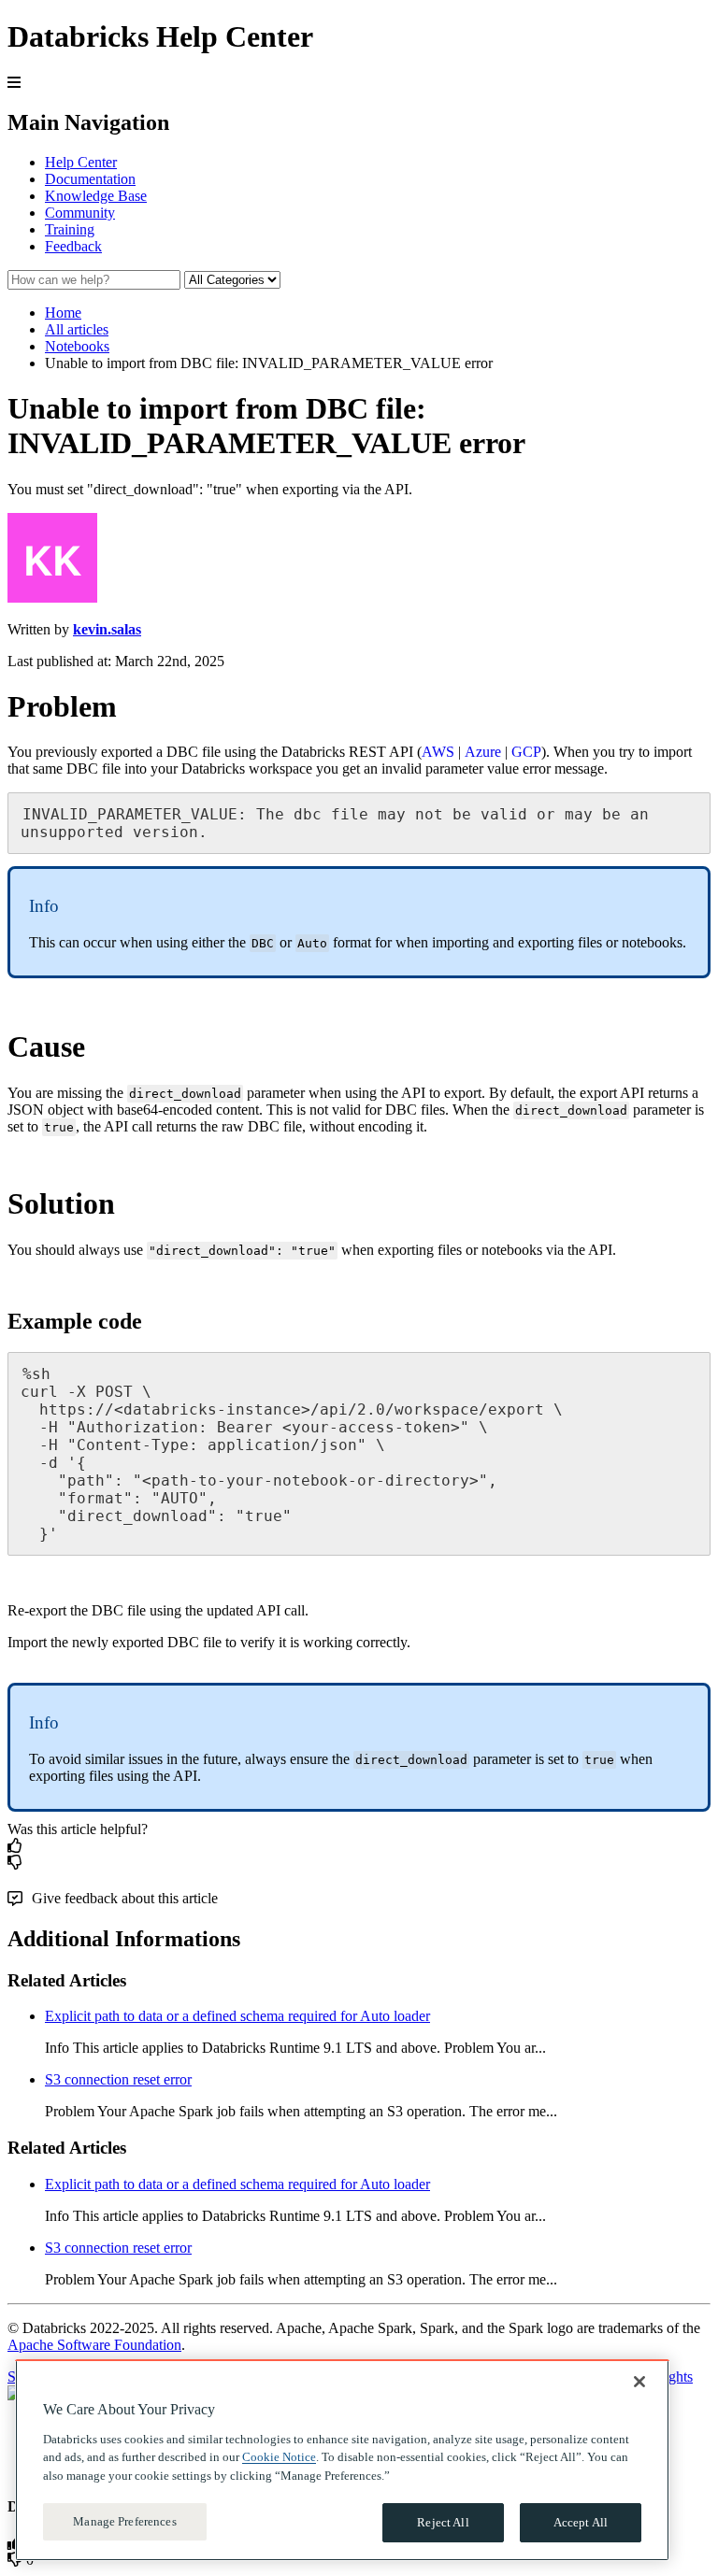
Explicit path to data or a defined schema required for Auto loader (237, 2016)
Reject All (443, 2522)
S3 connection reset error (118, 2079)
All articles (77, 329)
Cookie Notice (279, 2457)
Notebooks (77, 346)
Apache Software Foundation (94, 2345)
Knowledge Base (96, 196)
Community (80, 213)
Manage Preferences (124, 2521)
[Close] (639, 2382)
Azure (483, 752)
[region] (342, 2460)
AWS (438, 752)
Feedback (73, 246)
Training (70, 229)
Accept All (581, 2522)
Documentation (90, 179)
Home (63, 313)
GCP (526, 752)
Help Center (81, 162)
